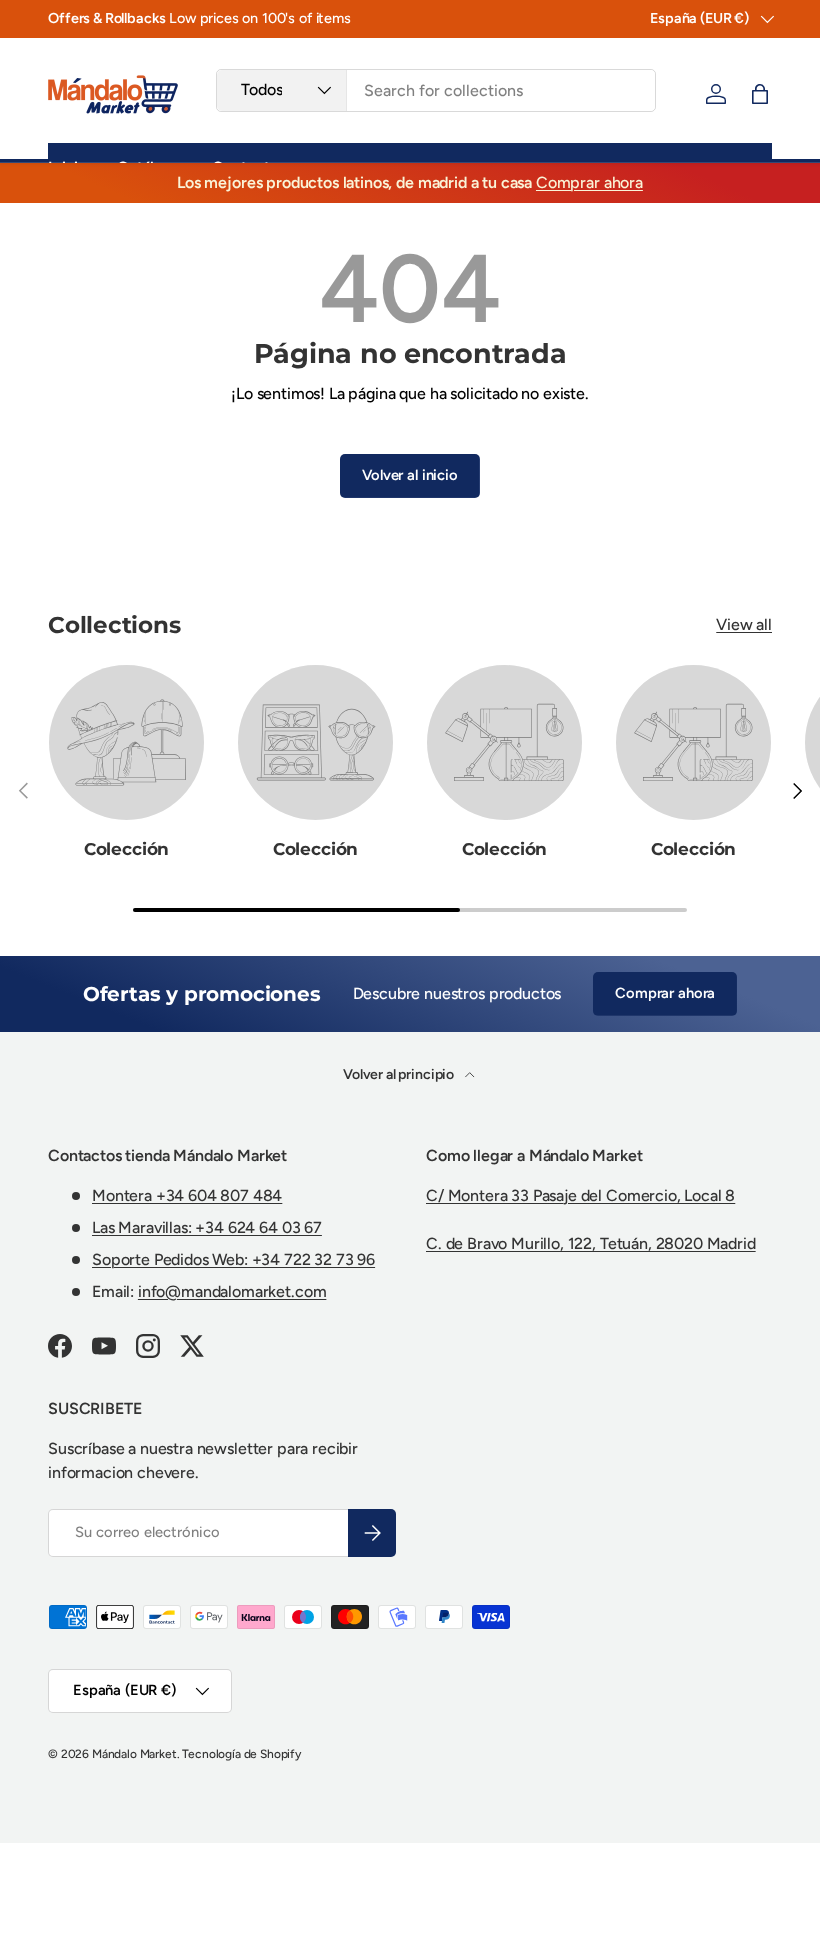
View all (744, 624)
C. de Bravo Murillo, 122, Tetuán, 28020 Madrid (591, 1243)
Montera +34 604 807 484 (187, 1195)
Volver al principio (400, 1074)
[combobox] (436, 90)
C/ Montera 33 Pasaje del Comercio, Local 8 (580, 1195)
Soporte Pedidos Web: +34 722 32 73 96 (233, 1259)
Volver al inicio (409, 475)
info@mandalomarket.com (232, 1291)
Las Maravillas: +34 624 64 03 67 (207, 1227)
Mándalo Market (134, 1754)
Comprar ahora (589, 182)
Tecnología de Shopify (241, 1754)
